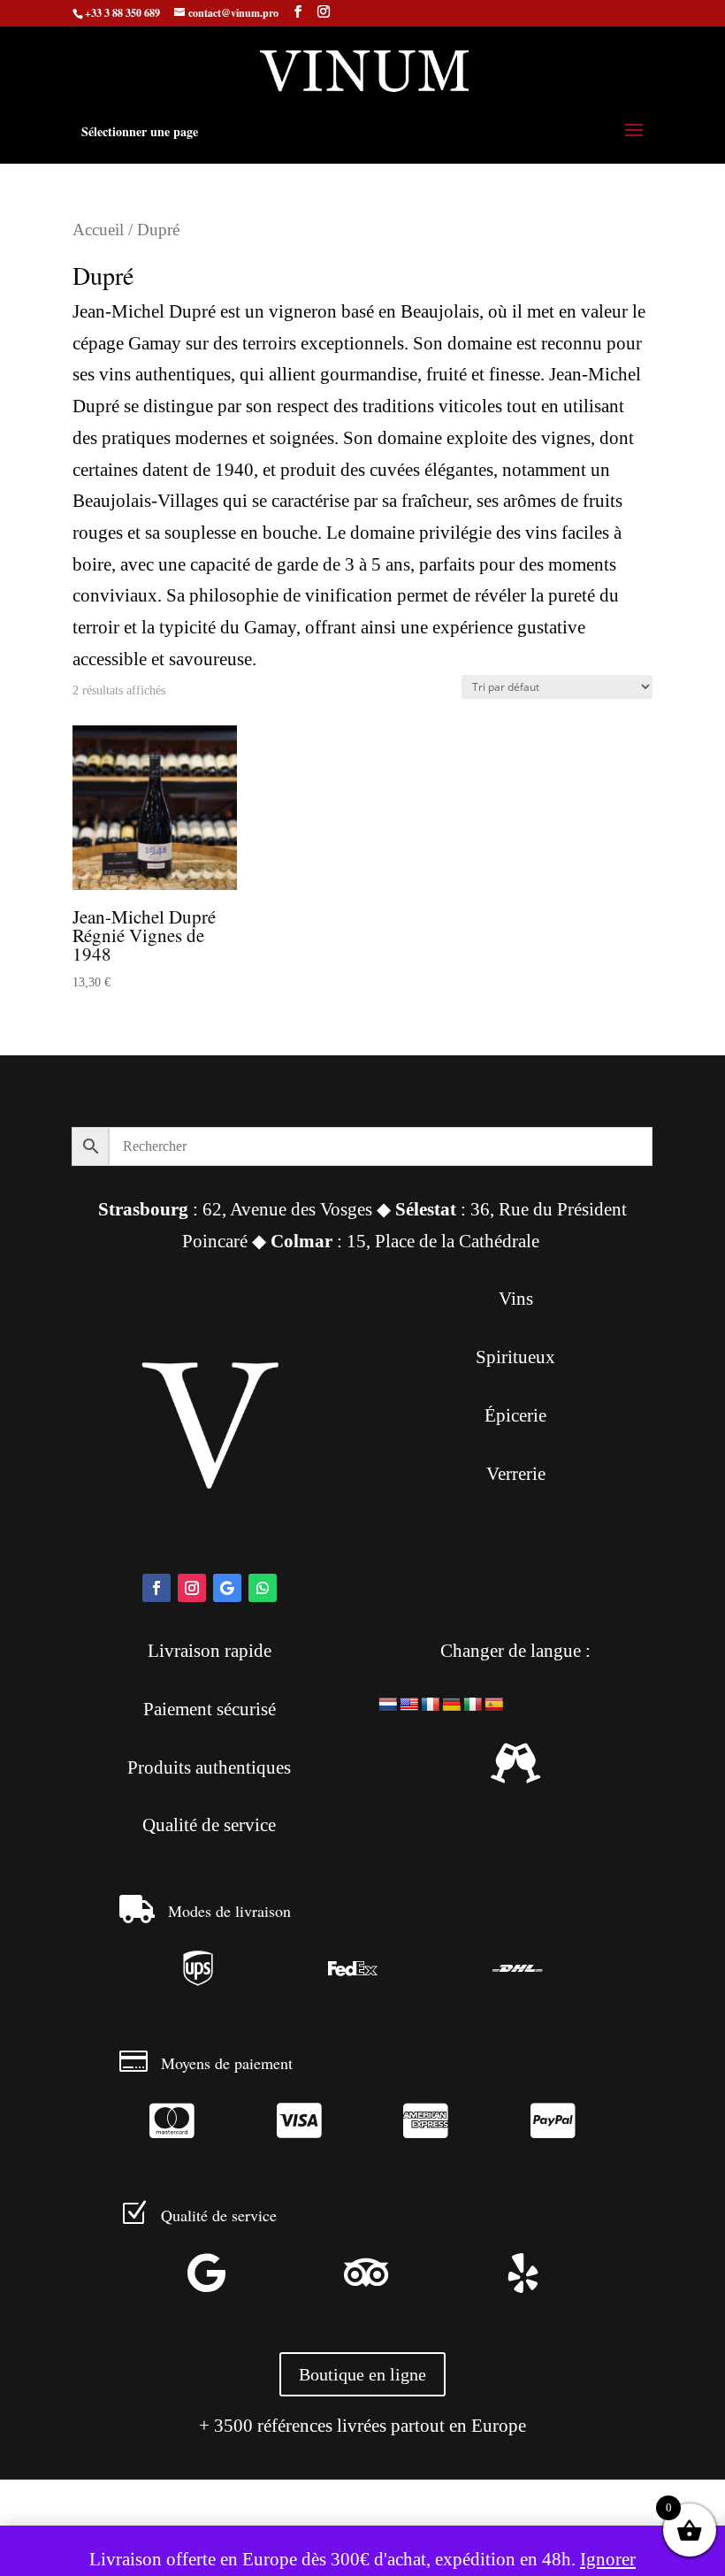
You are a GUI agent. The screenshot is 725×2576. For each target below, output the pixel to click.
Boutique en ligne (362, 2374)
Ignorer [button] (608, 2559)
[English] (409, 1704)
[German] (452, 1704)
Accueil (98, 230)
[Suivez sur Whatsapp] (263, 1588)
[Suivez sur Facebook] (156, 1588)
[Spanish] (494, 1704)
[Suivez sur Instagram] (192, 1588)
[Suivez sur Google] (227, 1588)
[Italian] (473, 1704)
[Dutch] (388, 1704)
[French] (431, 1704)
